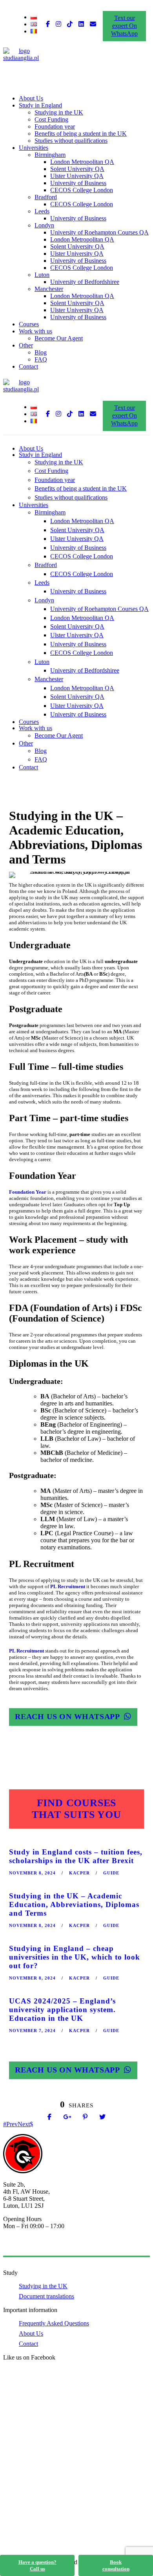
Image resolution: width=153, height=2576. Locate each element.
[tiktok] (70, 24)
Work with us (36, 331)
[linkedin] (81, 24)
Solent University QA (77, 169)
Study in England (40, 105)
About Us (31, 98)
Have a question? (37, 2565)
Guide (111, 1873)
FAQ (41, 359)
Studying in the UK (59, 112)
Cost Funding (51, 119)
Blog (41, 352)
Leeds (42, 211)
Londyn (44, 225)
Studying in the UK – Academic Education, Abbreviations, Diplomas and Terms (74, 1904)
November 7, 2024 (32, 2031)
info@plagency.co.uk (29, 2246)
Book (116, 2565)
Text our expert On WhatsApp (124, 26)
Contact (28, 366)
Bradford (46, 197)
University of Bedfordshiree (85, 282)
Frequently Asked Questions (54, 2323)
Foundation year (55, 126)
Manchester (49, 289)
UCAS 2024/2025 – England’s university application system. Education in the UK (62, 2010)
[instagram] (58, 24)
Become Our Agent (59, 338)
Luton (42, 275)
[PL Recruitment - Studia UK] (21, 58)
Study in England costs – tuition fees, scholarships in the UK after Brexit (76, 1856)
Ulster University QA (77, 176)
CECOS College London (82, 190)
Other (26, 345)
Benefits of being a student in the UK (81, 134)
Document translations (46, 2296)
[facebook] (48, 24)
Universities (34, 148)
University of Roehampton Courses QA (99, 232)
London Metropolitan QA (82, 162)
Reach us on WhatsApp (67, 1716)
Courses (29, 324)
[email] (93, 24)
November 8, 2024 (32, 1873)
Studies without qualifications (71, 141)
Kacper (79, 1873)
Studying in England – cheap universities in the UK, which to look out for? (75, 1957)
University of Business (78, 183)
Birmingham (50, 155)
